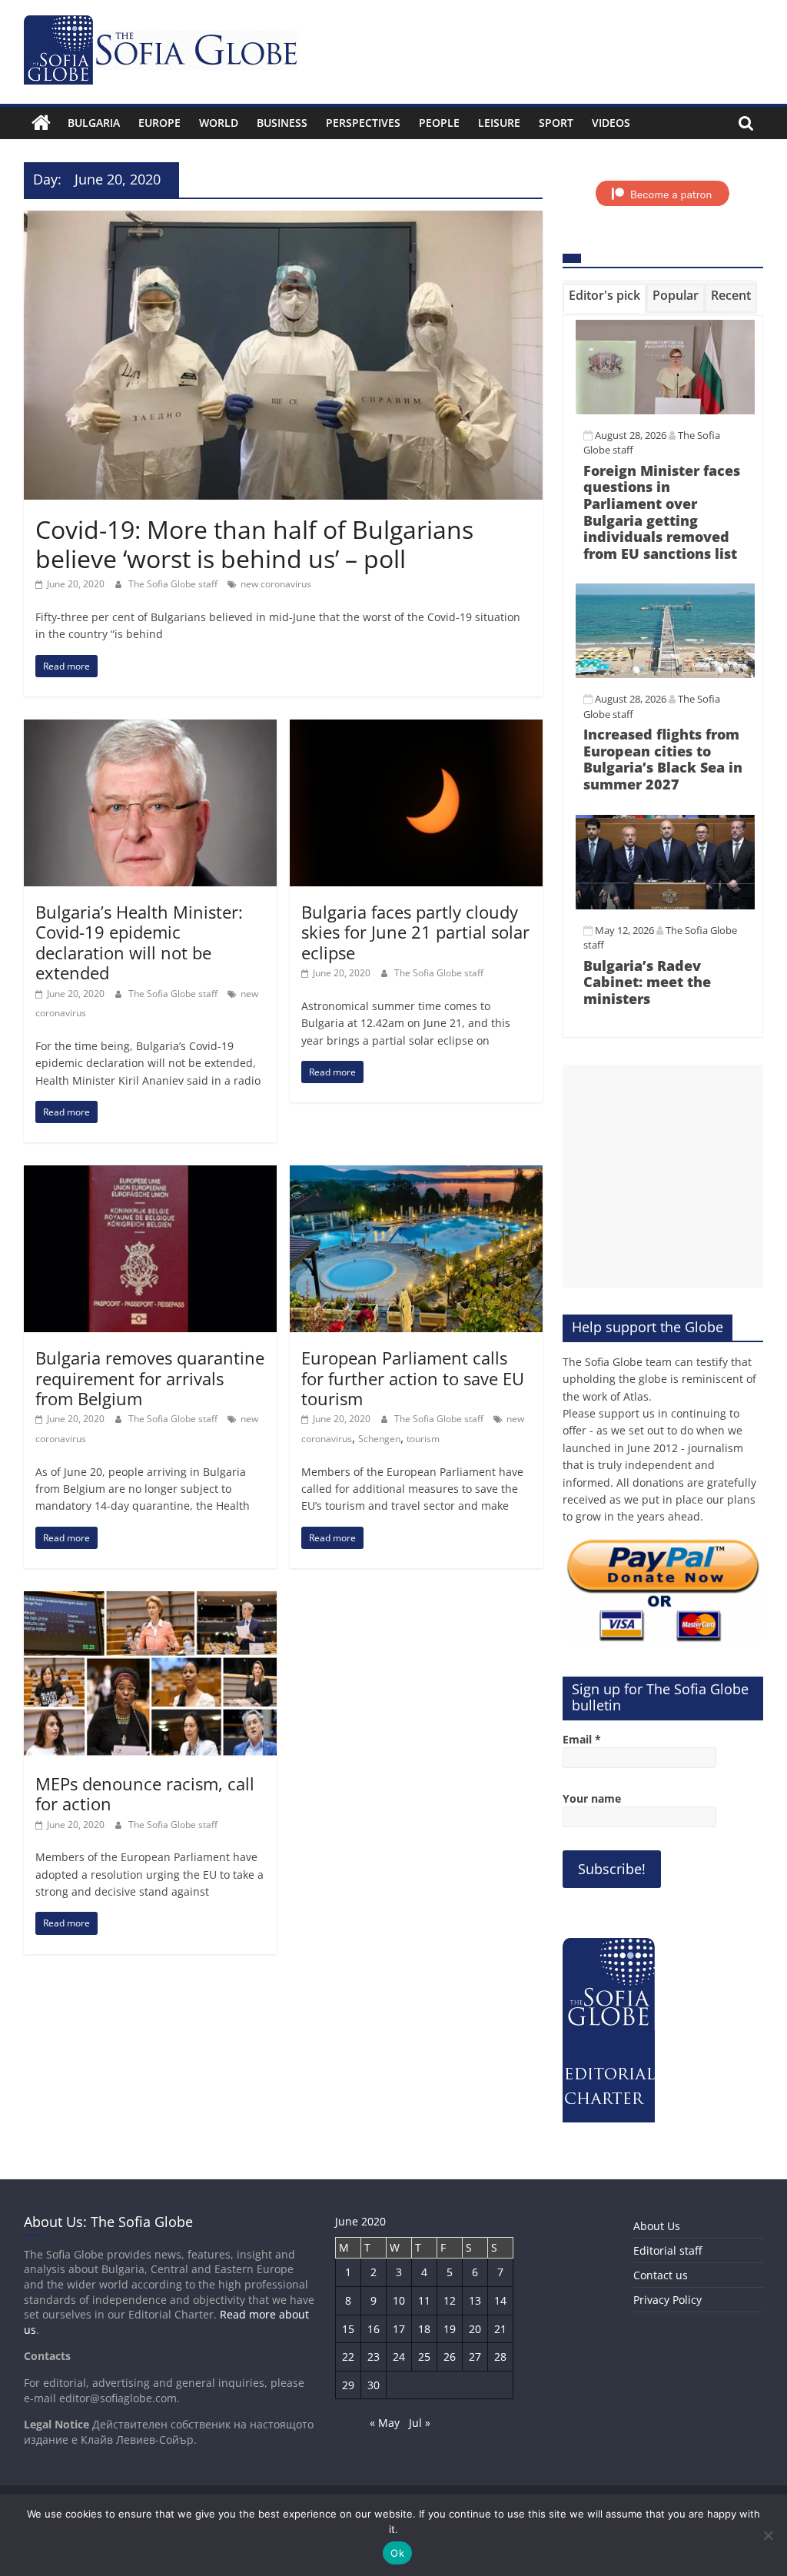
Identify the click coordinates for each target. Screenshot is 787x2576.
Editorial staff (667, 2250)
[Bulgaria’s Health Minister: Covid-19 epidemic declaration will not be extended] (150, 729)
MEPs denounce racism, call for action (145, 1793)
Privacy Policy (667, 2300)
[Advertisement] (663, 1176)
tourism (423, 1439)
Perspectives (363, 123)
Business (282, 123)
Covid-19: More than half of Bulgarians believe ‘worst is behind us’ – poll (254, 544)
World (219, 123)
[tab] (604, 298)
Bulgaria (94, 123)
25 (424, 2357)
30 (374, 2385)
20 (475, 2329)
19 (450, 2329)
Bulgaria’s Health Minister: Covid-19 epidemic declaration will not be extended (139, 942)
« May (385, 2423)
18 (424, 2329)
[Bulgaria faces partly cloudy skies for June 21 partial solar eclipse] (416, 729)
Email (582, 1739)
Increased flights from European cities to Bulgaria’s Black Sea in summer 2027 (663, 759)
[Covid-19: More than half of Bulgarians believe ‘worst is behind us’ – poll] (283, 220)
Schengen (379, 1439)
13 (475, 2300)
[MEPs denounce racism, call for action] (150, 1600)
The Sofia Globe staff (174, 584)
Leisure (499, 123)
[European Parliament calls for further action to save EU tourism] (416, 1175)
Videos (611, 123)
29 (348, 2385)
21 (500, 2329)
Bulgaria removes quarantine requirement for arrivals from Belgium (150, 1378)
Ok (397, 2553)
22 (348, 2357)
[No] (768, 2535)
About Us (657, 2226)
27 (475, 2357)
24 (399, 2357)
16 (374, 2329)
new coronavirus (276, 584)
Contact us (661, 2275)
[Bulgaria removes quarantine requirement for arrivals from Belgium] (150, 1175)
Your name (592, 1798)
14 (500, 2300)
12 (450, 2300)
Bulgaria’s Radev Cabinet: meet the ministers (647, 982)
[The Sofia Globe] (41, 123)
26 (450, 2357)
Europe (159, 123)
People (439, 123)
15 (348, 2329)
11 (424, 2300)
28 (500, 2357)
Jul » (420, 2423)
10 (399, 2300)
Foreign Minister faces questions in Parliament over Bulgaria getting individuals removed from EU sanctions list (662, 512)
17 (399, 2329)
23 (374, 2357)
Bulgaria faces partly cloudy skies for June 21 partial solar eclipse (415, 932)
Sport (556, 123)
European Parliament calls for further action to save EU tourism (413, 1378)
